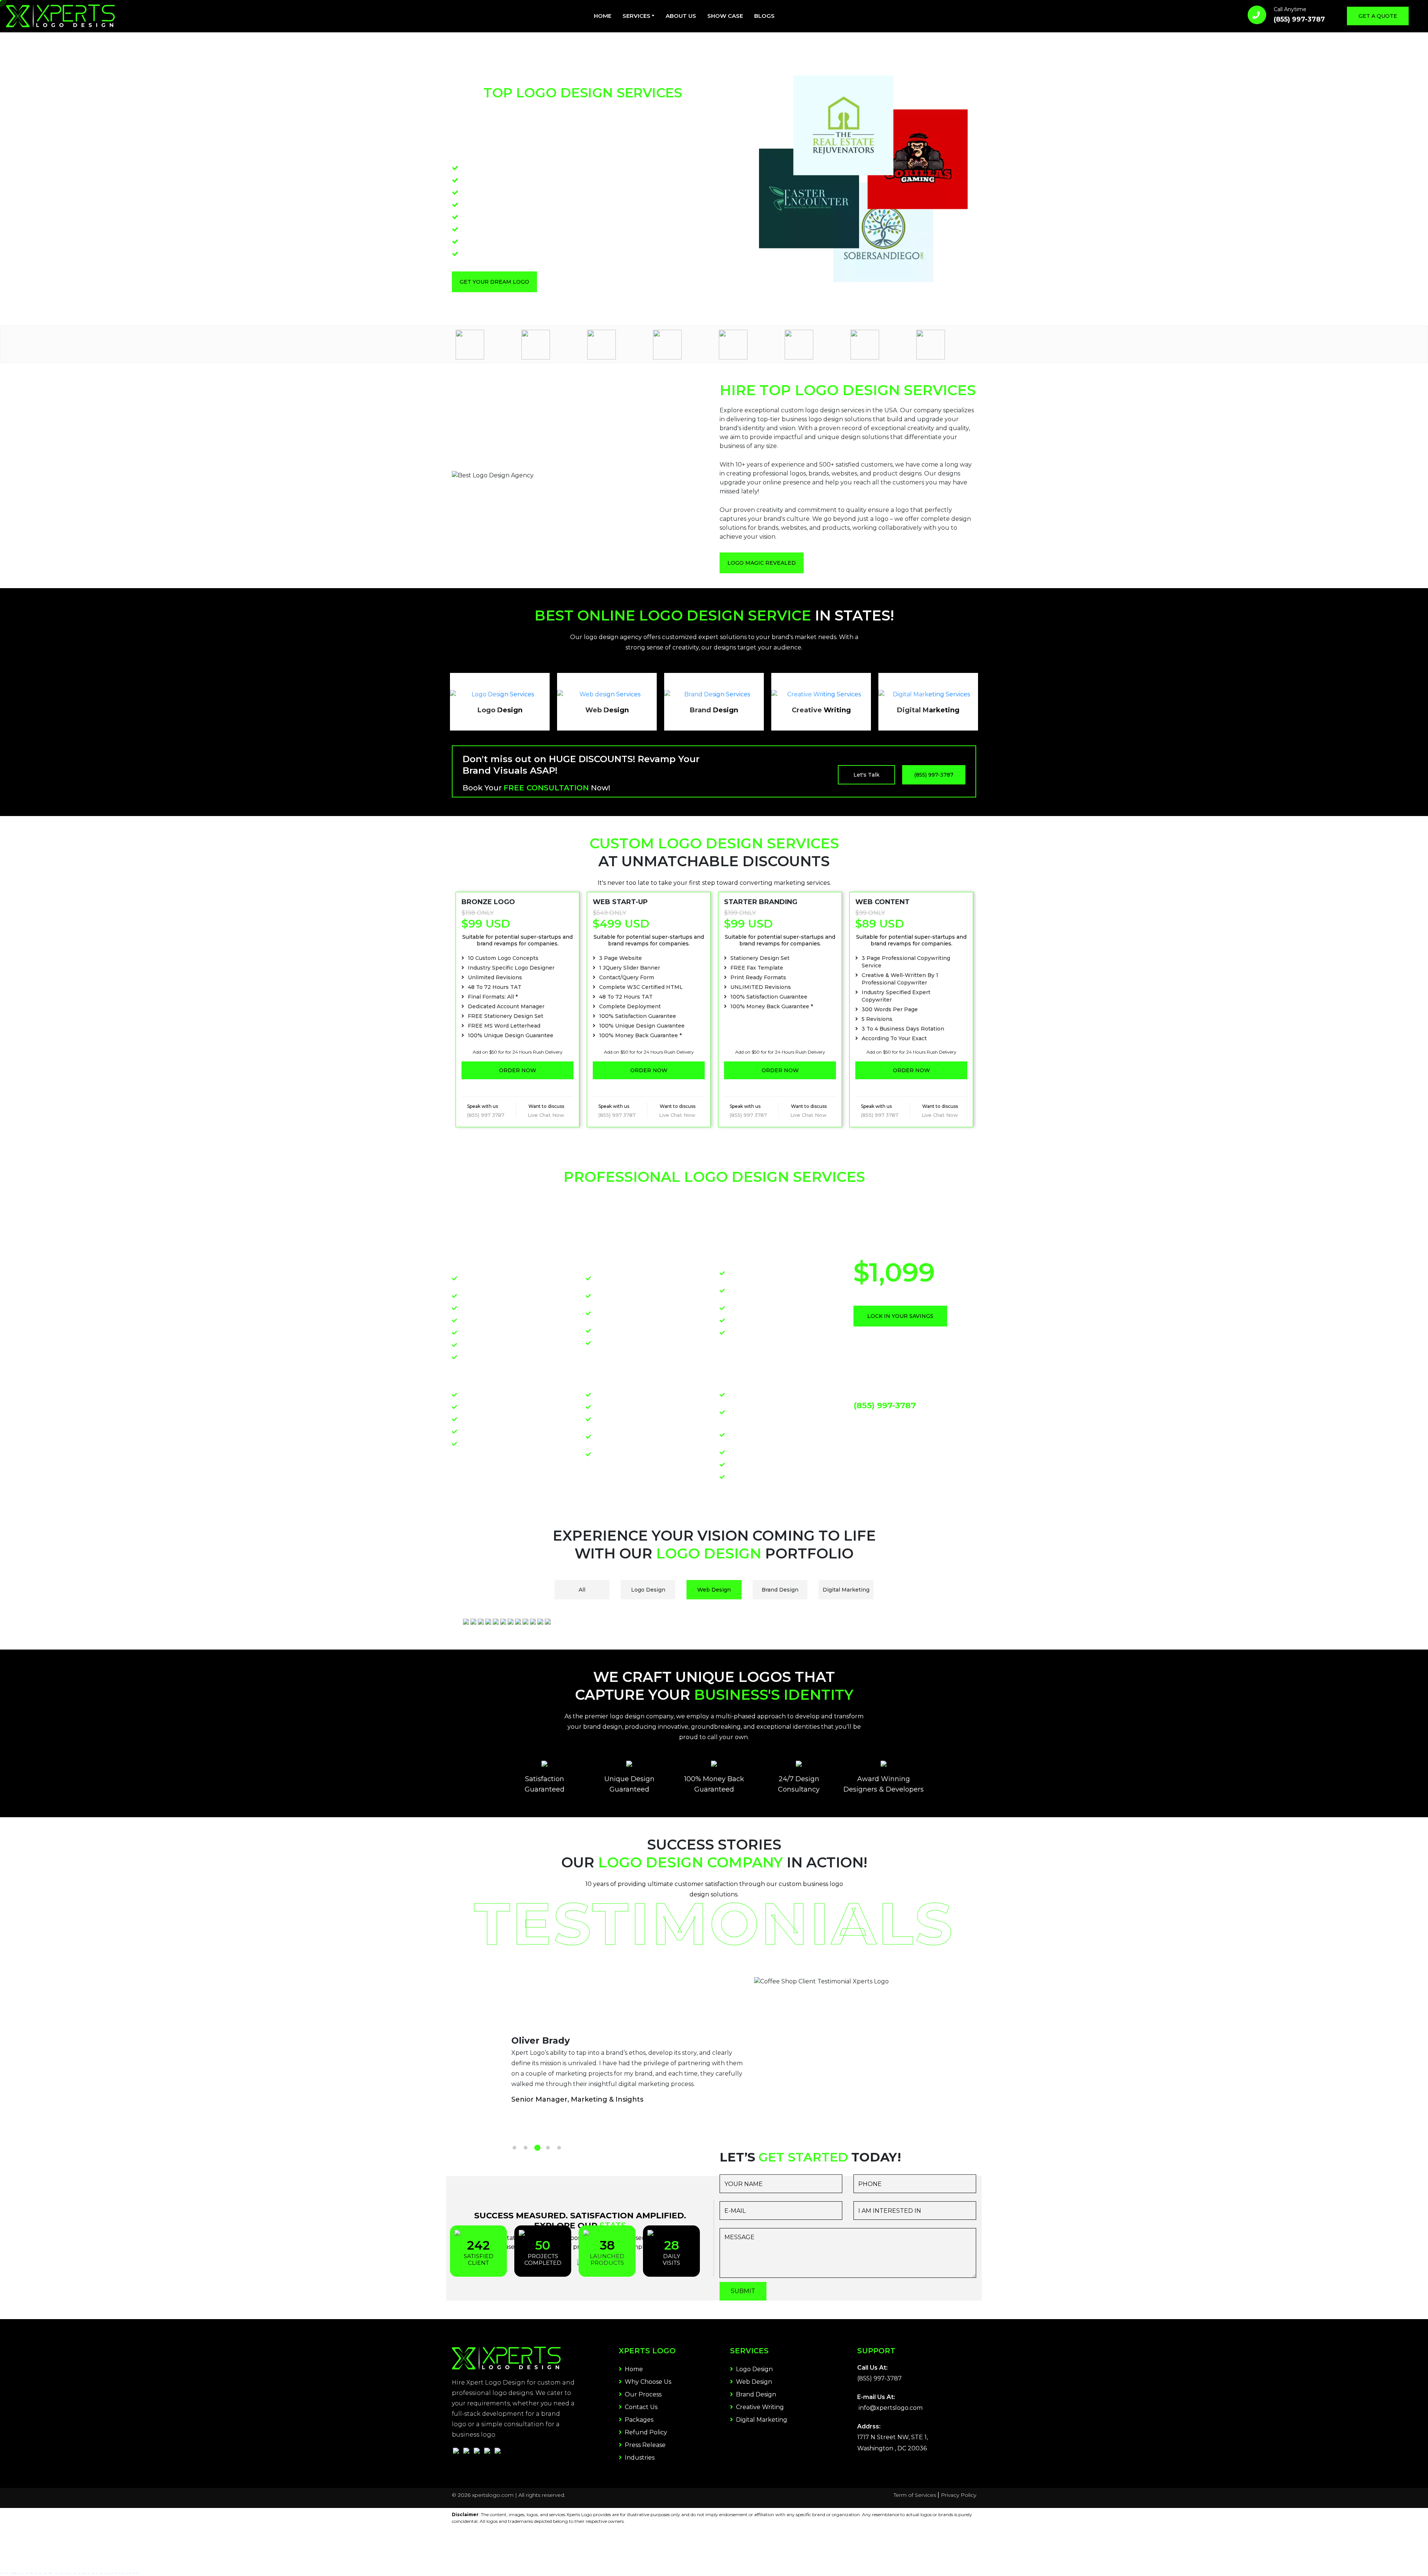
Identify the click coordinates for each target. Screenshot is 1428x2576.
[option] (485, 345)
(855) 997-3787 (1299, 19)
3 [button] (537, 2148)
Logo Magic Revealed (762, 563)
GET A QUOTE (1378, 16)
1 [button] (514, 2148)
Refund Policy (645, 2432)
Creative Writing (759, 2407)
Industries (639, 2458)
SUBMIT (743, 2291)
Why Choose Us (647, 2382)
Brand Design (755, 2394)
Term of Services (915, 2495)
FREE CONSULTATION (547, 788)
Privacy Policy (959, 2495)
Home (603, 16)
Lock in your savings (900, 1316)
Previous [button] (446, 1009)
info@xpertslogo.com (891, 2408)
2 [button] (525, 2148)
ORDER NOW (518, 1070)
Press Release (644, 2445)
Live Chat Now (546, 1115)
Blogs (764, 16)
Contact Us (640, 2407)
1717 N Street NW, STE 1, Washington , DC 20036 (892, 2443)
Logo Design (754, 2369)
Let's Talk (866, 775)
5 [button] (559, 2148)
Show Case (725, 16)
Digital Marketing (761, 2420)
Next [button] (982, 1009)
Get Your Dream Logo (494, 282)
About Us (681, 16)
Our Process (642, 2394)
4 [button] (548, 2148)
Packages (638, 2420)
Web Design (753, 2382)
